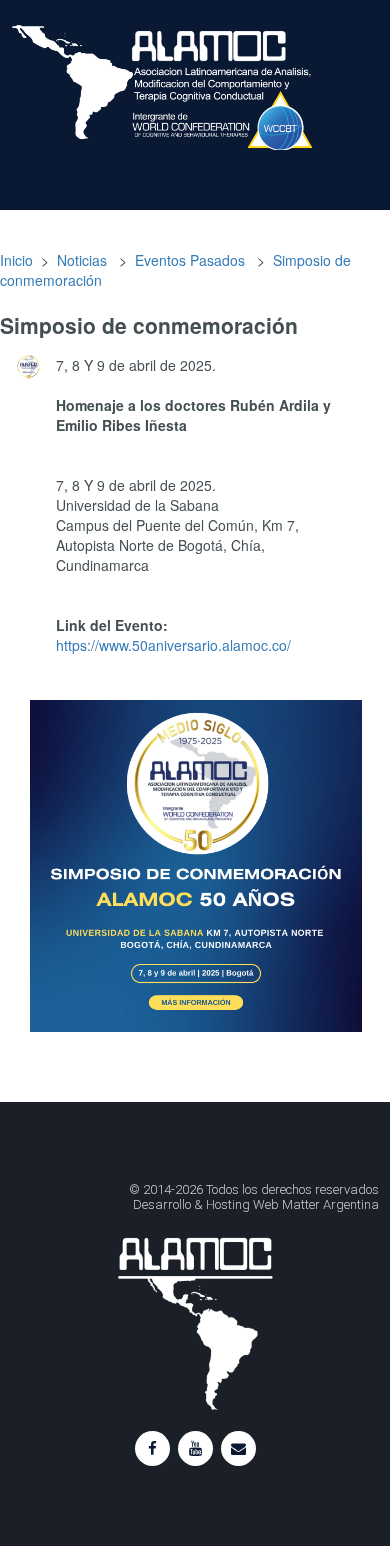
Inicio (16, 260)
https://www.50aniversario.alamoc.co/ (173, 645)
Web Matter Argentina (316, 1204)
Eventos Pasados (190, 260)
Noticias (82, 260)
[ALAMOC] (49, 85)
